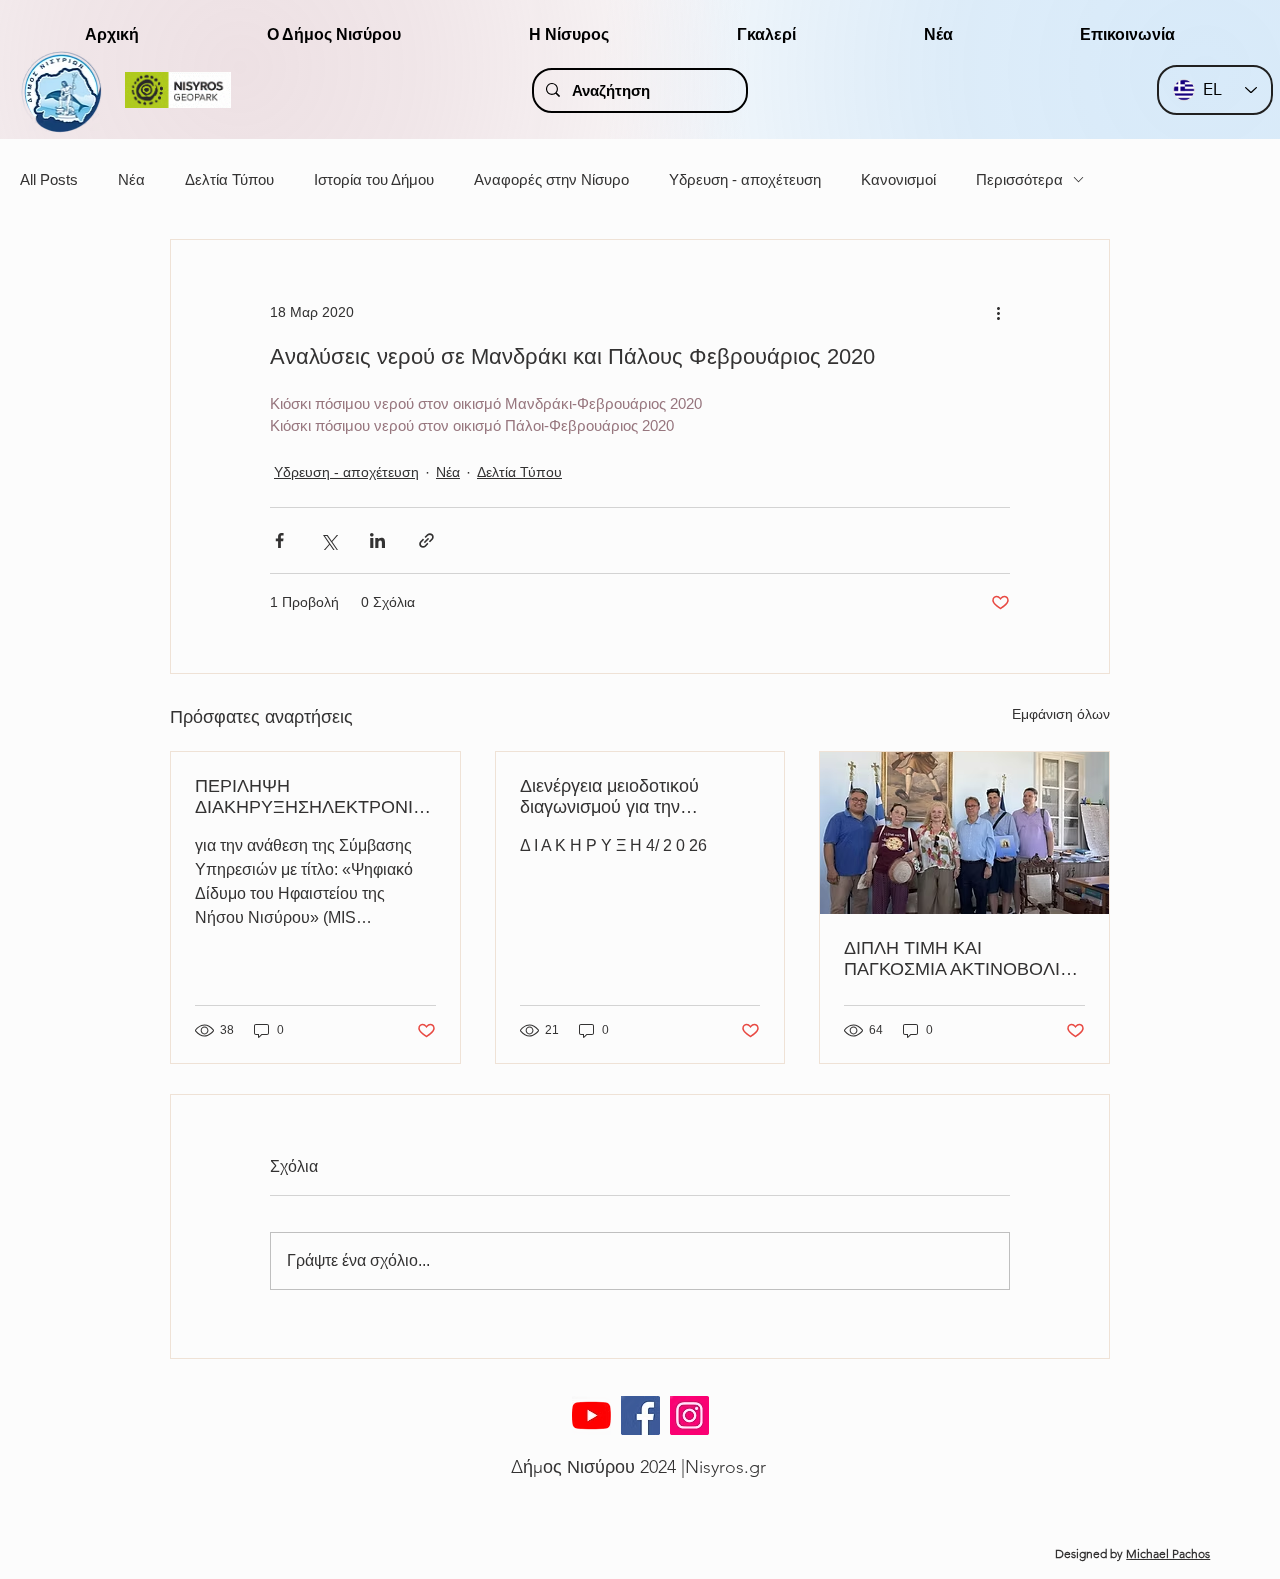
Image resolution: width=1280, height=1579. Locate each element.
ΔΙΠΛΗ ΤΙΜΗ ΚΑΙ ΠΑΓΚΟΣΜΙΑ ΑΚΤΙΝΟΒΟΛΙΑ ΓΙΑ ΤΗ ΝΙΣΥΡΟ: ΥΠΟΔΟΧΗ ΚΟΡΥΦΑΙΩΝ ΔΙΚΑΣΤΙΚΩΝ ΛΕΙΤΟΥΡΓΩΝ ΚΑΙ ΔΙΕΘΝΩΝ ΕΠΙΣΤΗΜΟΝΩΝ (960, 959)
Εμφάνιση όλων (1061, 714)
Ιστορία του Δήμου (374, 179)
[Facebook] (640, 1415)
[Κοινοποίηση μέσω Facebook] (279, 540)
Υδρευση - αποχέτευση (745, 179)
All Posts (49, 179)
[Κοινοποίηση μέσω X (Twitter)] (328, 540)
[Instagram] (689, 1415)
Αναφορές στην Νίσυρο (551, 179)
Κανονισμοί (898, 179)
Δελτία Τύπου (229, 179)
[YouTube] (591, 1415)
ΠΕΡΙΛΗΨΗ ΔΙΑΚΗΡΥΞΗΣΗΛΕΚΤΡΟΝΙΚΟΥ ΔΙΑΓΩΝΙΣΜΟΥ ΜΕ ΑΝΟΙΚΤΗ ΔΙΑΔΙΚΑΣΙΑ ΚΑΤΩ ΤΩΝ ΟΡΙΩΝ (311, 797)
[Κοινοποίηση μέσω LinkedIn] (377, 540)
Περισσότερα (1019, 179)
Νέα (131, 179)
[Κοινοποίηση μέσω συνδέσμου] (426, 540)
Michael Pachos (1168, 1553)
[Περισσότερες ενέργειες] (998, 312)
